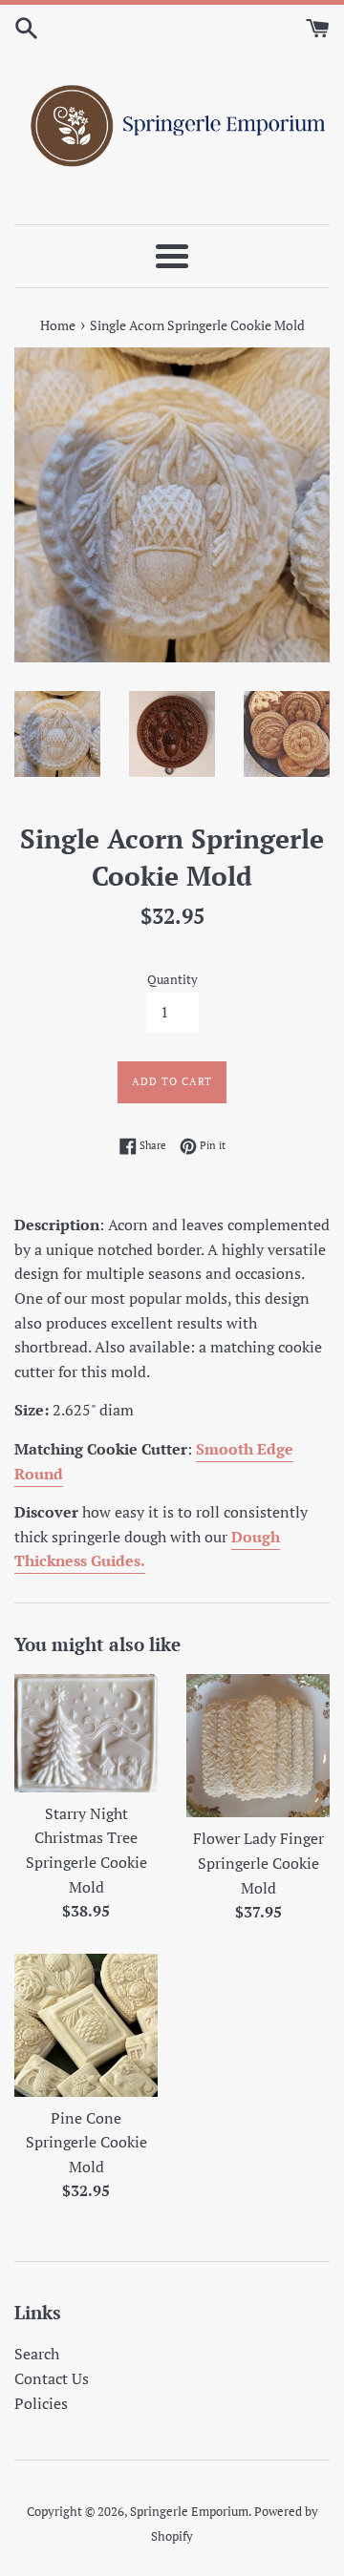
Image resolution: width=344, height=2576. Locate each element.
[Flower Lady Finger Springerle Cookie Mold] (258, 1746)
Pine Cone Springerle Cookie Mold (86, 2142)
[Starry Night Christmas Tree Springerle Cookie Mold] (86, 1733)
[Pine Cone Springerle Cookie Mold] (86, 2025)
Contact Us (52, 2378)
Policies (41, 2403)
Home (58, 325)
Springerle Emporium (189, 2512)
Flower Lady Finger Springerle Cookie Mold (258, 1863)
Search (37, 2354)
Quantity (172, 980)
